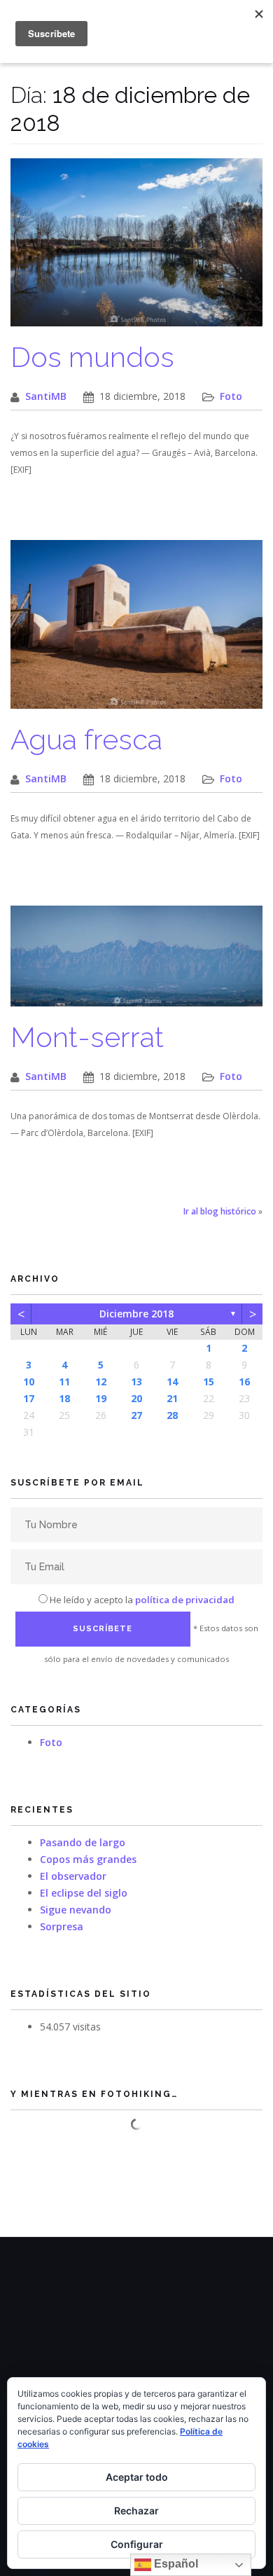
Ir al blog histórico (220, 1211)
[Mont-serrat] (136, 963)
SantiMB (46, 396)
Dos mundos (92, 357)
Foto (231, 396)
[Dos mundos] (136, 250)
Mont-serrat (87, 1037)
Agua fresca (86, 739)
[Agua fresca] (136, 631)
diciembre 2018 (136, 1314)
